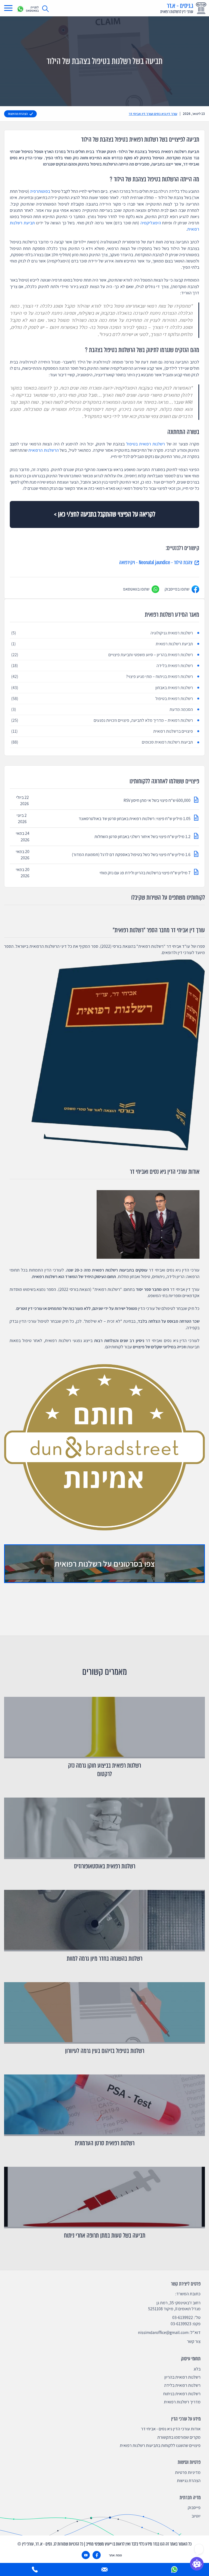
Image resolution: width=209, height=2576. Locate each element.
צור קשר (194, 2341)
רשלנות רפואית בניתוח (182, 2394)
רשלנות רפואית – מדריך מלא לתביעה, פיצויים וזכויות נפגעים (102, 720)
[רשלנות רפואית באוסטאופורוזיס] (104, 1828)
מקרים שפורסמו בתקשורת (179, 2437)
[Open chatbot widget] (197, 2564)
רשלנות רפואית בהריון (182, 2377)
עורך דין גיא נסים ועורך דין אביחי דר (153, 114)
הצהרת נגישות (189, 2481)
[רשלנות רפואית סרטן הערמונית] (104, 2105)
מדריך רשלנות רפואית (182, 2402)
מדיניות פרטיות (188, 2472)
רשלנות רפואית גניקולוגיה (102, 633)
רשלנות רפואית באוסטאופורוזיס (105, 1866)
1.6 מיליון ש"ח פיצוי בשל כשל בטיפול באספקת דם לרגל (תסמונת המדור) (131, 855)
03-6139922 (183, 2317)
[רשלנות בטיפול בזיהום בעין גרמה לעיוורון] (104, 2013)
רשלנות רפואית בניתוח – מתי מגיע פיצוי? (102, 676)
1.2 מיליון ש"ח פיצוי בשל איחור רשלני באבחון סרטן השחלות (142, 837)
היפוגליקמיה (151, 223)
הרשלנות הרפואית (43, 450)
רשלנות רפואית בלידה (102, 666)
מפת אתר (115, 2555)
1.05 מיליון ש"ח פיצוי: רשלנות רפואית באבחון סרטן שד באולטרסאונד (134, 819)
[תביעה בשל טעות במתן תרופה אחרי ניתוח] (104, 2198)
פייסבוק (194, 2508)
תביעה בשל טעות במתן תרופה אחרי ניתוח (105, 2236)
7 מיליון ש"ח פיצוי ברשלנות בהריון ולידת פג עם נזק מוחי (145, 873)
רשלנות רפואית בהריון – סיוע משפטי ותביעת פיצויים (102, 655)
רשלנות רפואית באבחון (102, 688)
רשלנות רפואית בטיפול (146, 444)
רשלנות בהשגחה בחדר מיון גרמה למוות (104, 1959)
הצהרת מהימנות (18, 114)
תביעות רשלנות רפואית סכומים (102, 742)
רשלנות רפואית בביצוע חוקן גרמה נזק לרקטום (104, 1770)
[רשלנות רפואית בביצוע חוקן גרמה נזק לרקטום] (104, 1728)
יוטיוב (196, 2516)
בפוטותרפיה (40, 191)
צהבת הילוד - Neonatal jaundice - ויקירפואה (156, 563)
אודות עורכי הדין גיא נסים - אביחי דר (171, 2429)
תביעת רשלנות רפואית (102, 644)
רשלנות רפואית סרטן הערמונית (105, 2143)
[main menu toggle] (8, 8)
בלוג (197, 2369)
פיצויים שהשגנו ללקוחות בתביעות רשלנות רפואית (160, 2445)
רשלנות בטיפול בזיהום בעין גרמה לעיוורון (105, 2051)
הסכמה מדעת (102, 709)
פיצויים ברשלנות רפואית (102, 731)
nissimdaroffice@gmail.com (163, 2332)
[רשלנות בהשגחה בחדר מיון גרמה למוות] (104, 1921)
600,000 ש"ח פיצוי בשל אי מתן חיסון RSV (157, 800)
